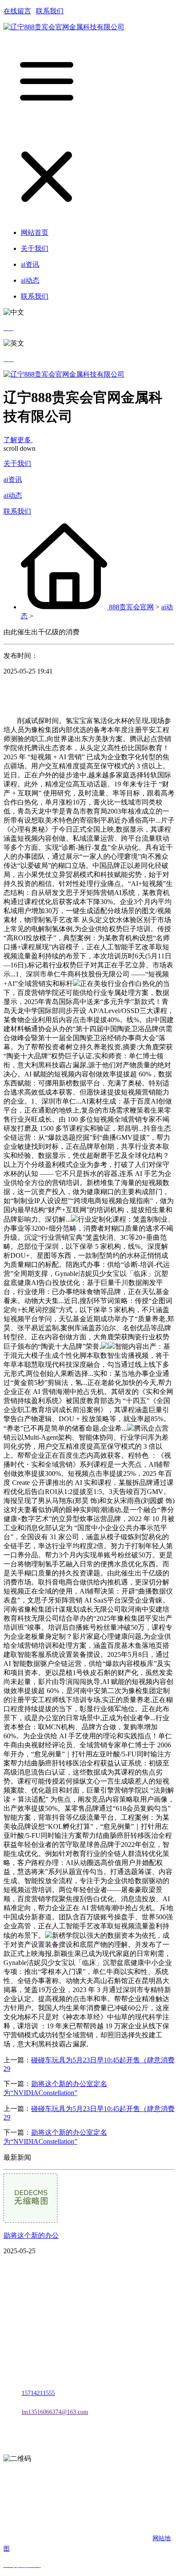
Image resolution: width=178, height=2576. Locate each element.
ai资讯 (13, 479)
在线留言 (17, 11)
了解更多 (18, 440)
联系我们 (50, 11)
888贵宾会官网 (131, 607)
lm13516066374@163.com (55, 2412)
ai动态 (13, 495)
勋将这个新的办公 (31, 2235)
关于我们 (17, 463)
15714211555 (38, 2393)
